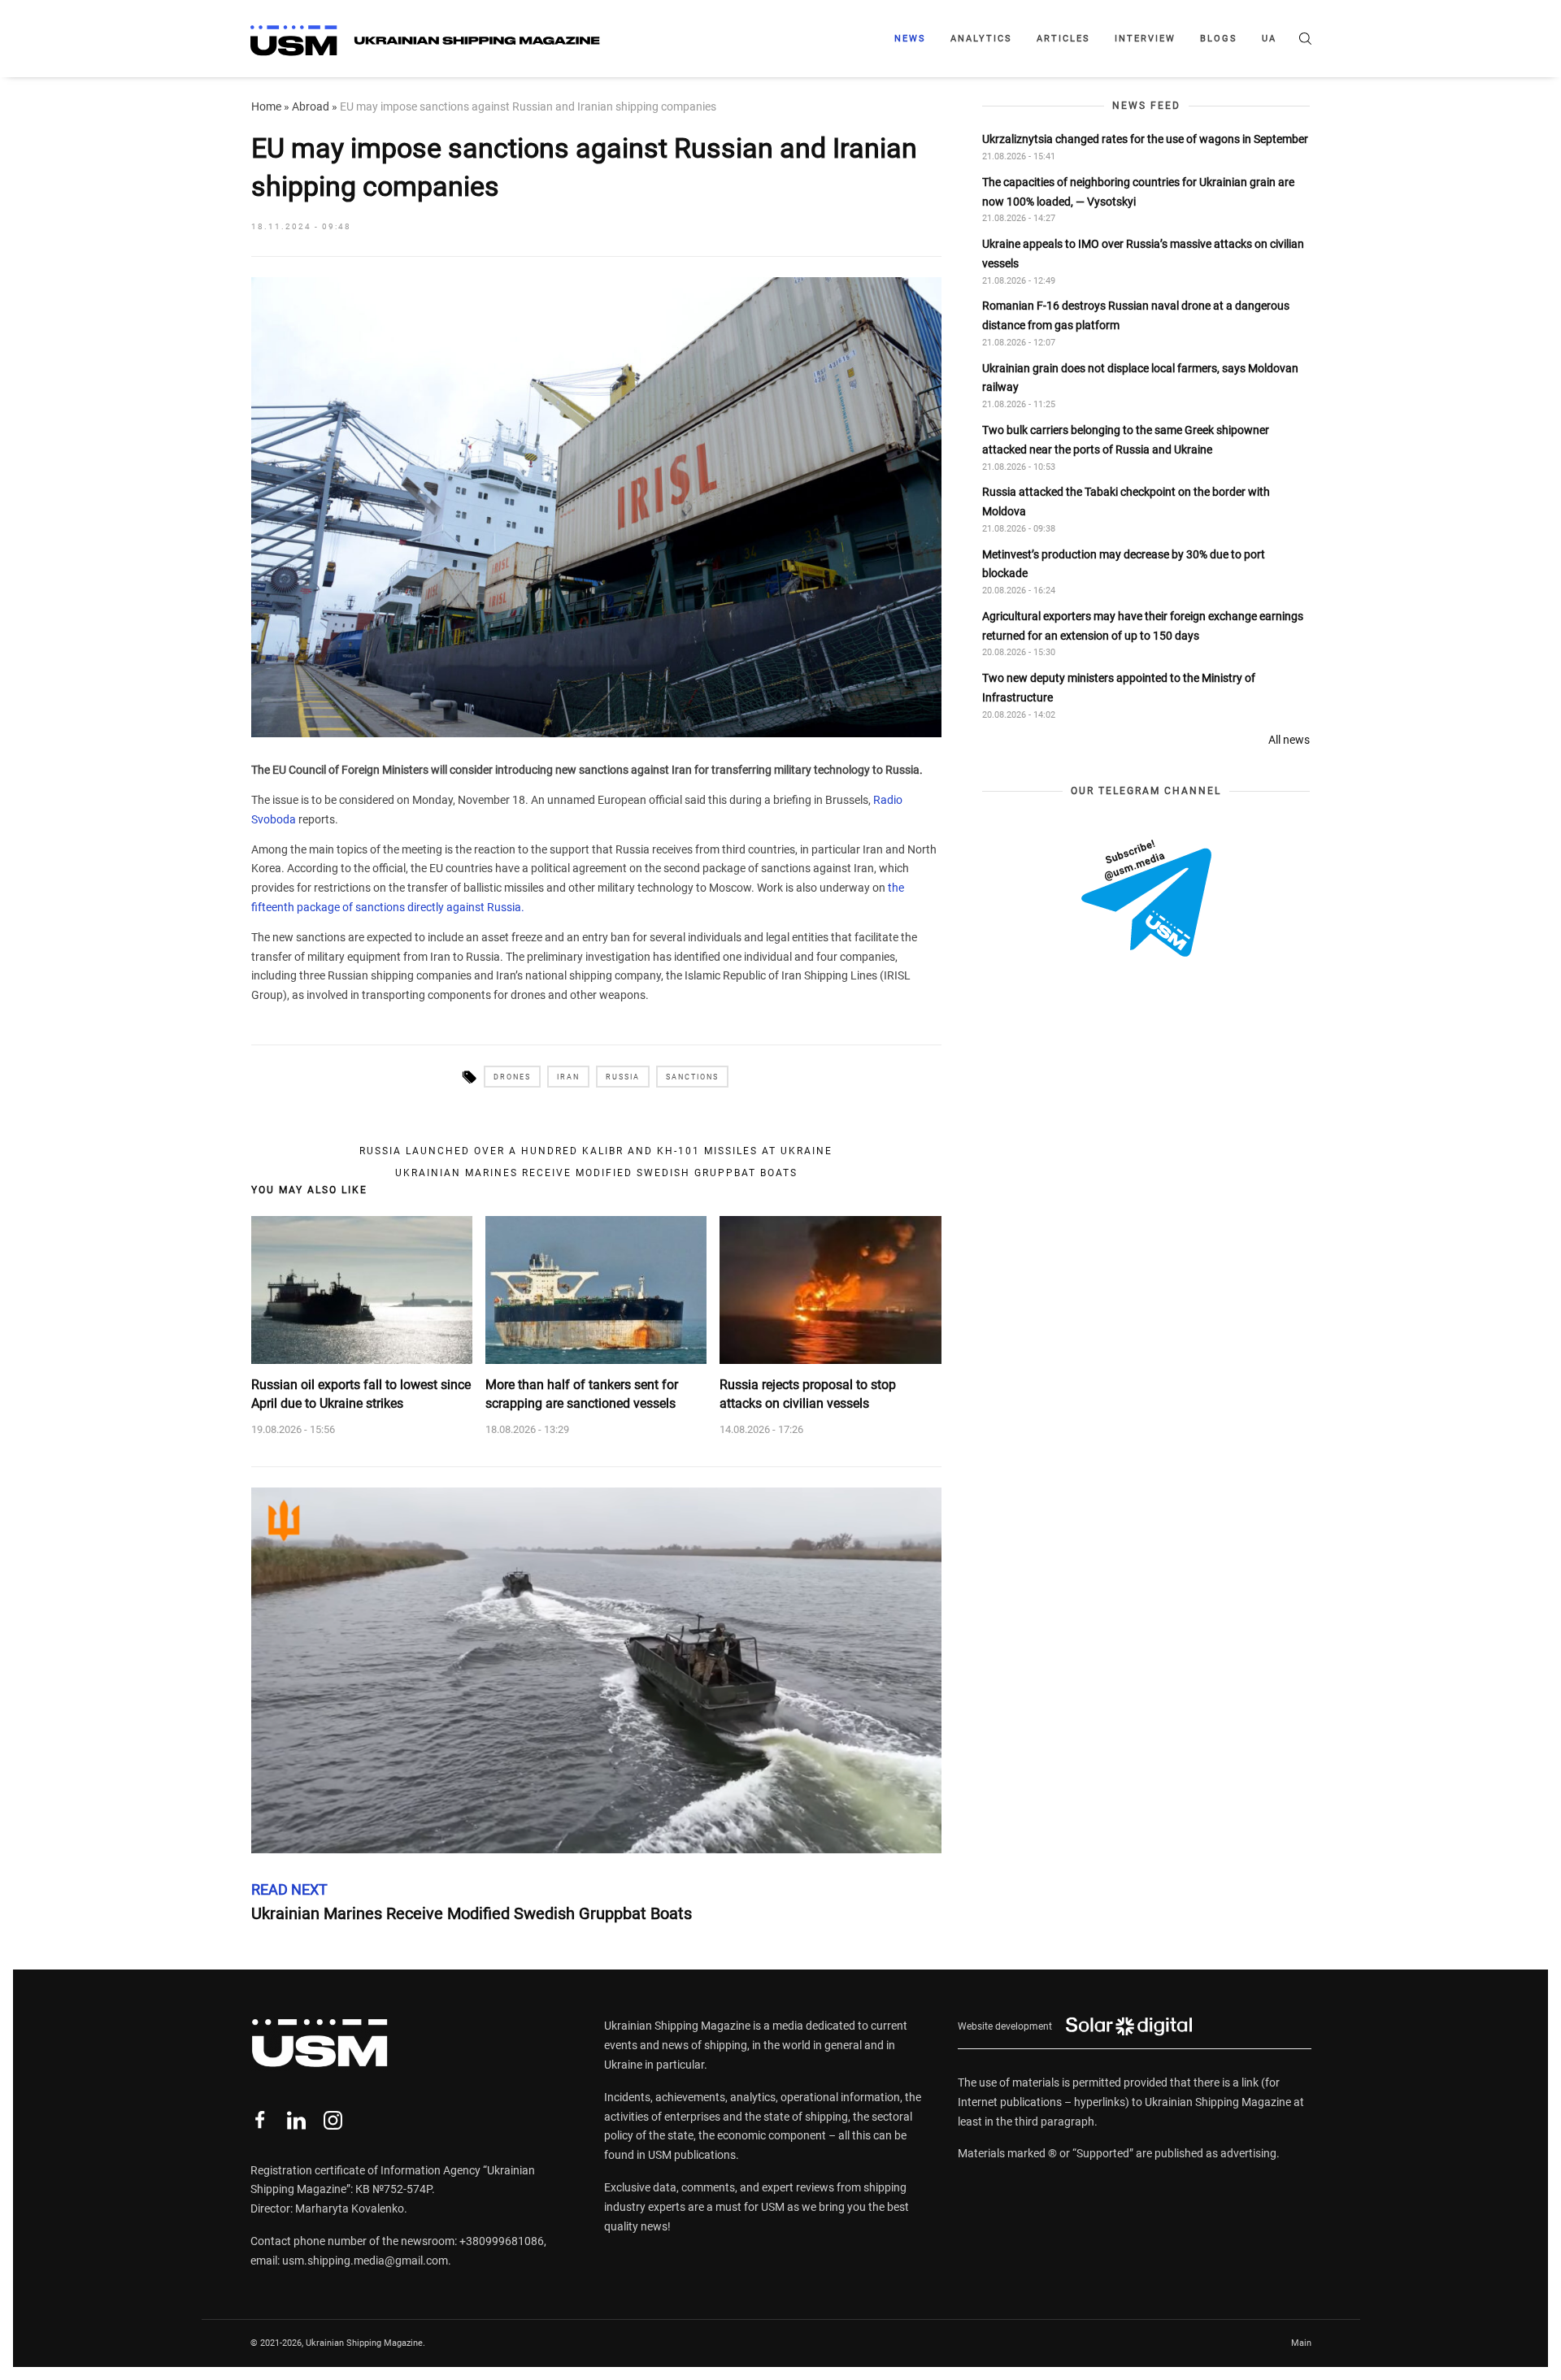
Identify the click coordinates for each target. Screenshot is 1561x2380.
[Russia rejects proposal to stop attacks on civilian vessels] (830, 1290)
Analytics (981, 39)
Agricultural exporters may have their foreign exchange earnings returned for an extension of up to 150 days (1143, 626)
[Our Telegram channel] (1146, 898)
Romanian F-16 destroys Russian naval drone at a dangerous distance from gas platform (1136, 315)
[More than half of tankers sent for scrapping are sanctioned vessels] (596, 1290)
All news (1289, 740)
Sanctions (692, 1077)
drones (512, 1077)
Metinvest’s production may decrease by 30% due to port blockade (1124, 564)
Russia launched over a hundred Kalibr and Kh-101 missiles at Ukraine (596, 1151)
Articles (1063, 39)
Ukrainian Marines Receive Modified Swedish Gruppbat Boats (596, 1173)
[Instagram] (333, 2120)
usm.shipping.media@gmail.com (365, 2261)
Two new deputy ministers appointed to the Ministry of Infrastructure (1119, 688)
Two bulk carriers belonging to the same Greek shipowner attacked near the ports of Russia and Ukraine (1126, 440)
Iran (568, 1077)
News (910, 39)
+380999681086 (502, 2241)
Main (1301, 2343)
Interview (1145, 39)
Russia (623, 1077)
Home (266, 106)
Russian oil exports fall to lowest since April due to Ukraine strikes (361, 1394)
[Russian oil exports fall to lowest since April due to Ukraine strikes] (362, 1290)
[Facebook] (260, 2120)
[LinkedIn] (296, 2120)
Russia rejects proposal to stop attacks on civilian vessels (808, 1394)
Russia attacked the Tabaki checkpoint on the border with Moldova (1126, 502)
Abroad (311, 106)
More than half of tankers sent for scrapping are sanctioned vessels (582, 1394)
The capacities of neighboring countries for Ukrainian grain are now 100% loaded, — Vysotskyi (1138, 192)
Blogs (1219, 39)
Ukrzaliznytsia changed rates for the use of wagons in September (1145, 139)
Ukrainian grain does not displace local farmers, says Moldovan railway (1140, 378)
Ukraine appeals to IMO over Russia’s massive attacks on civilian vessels (1143, 254)
